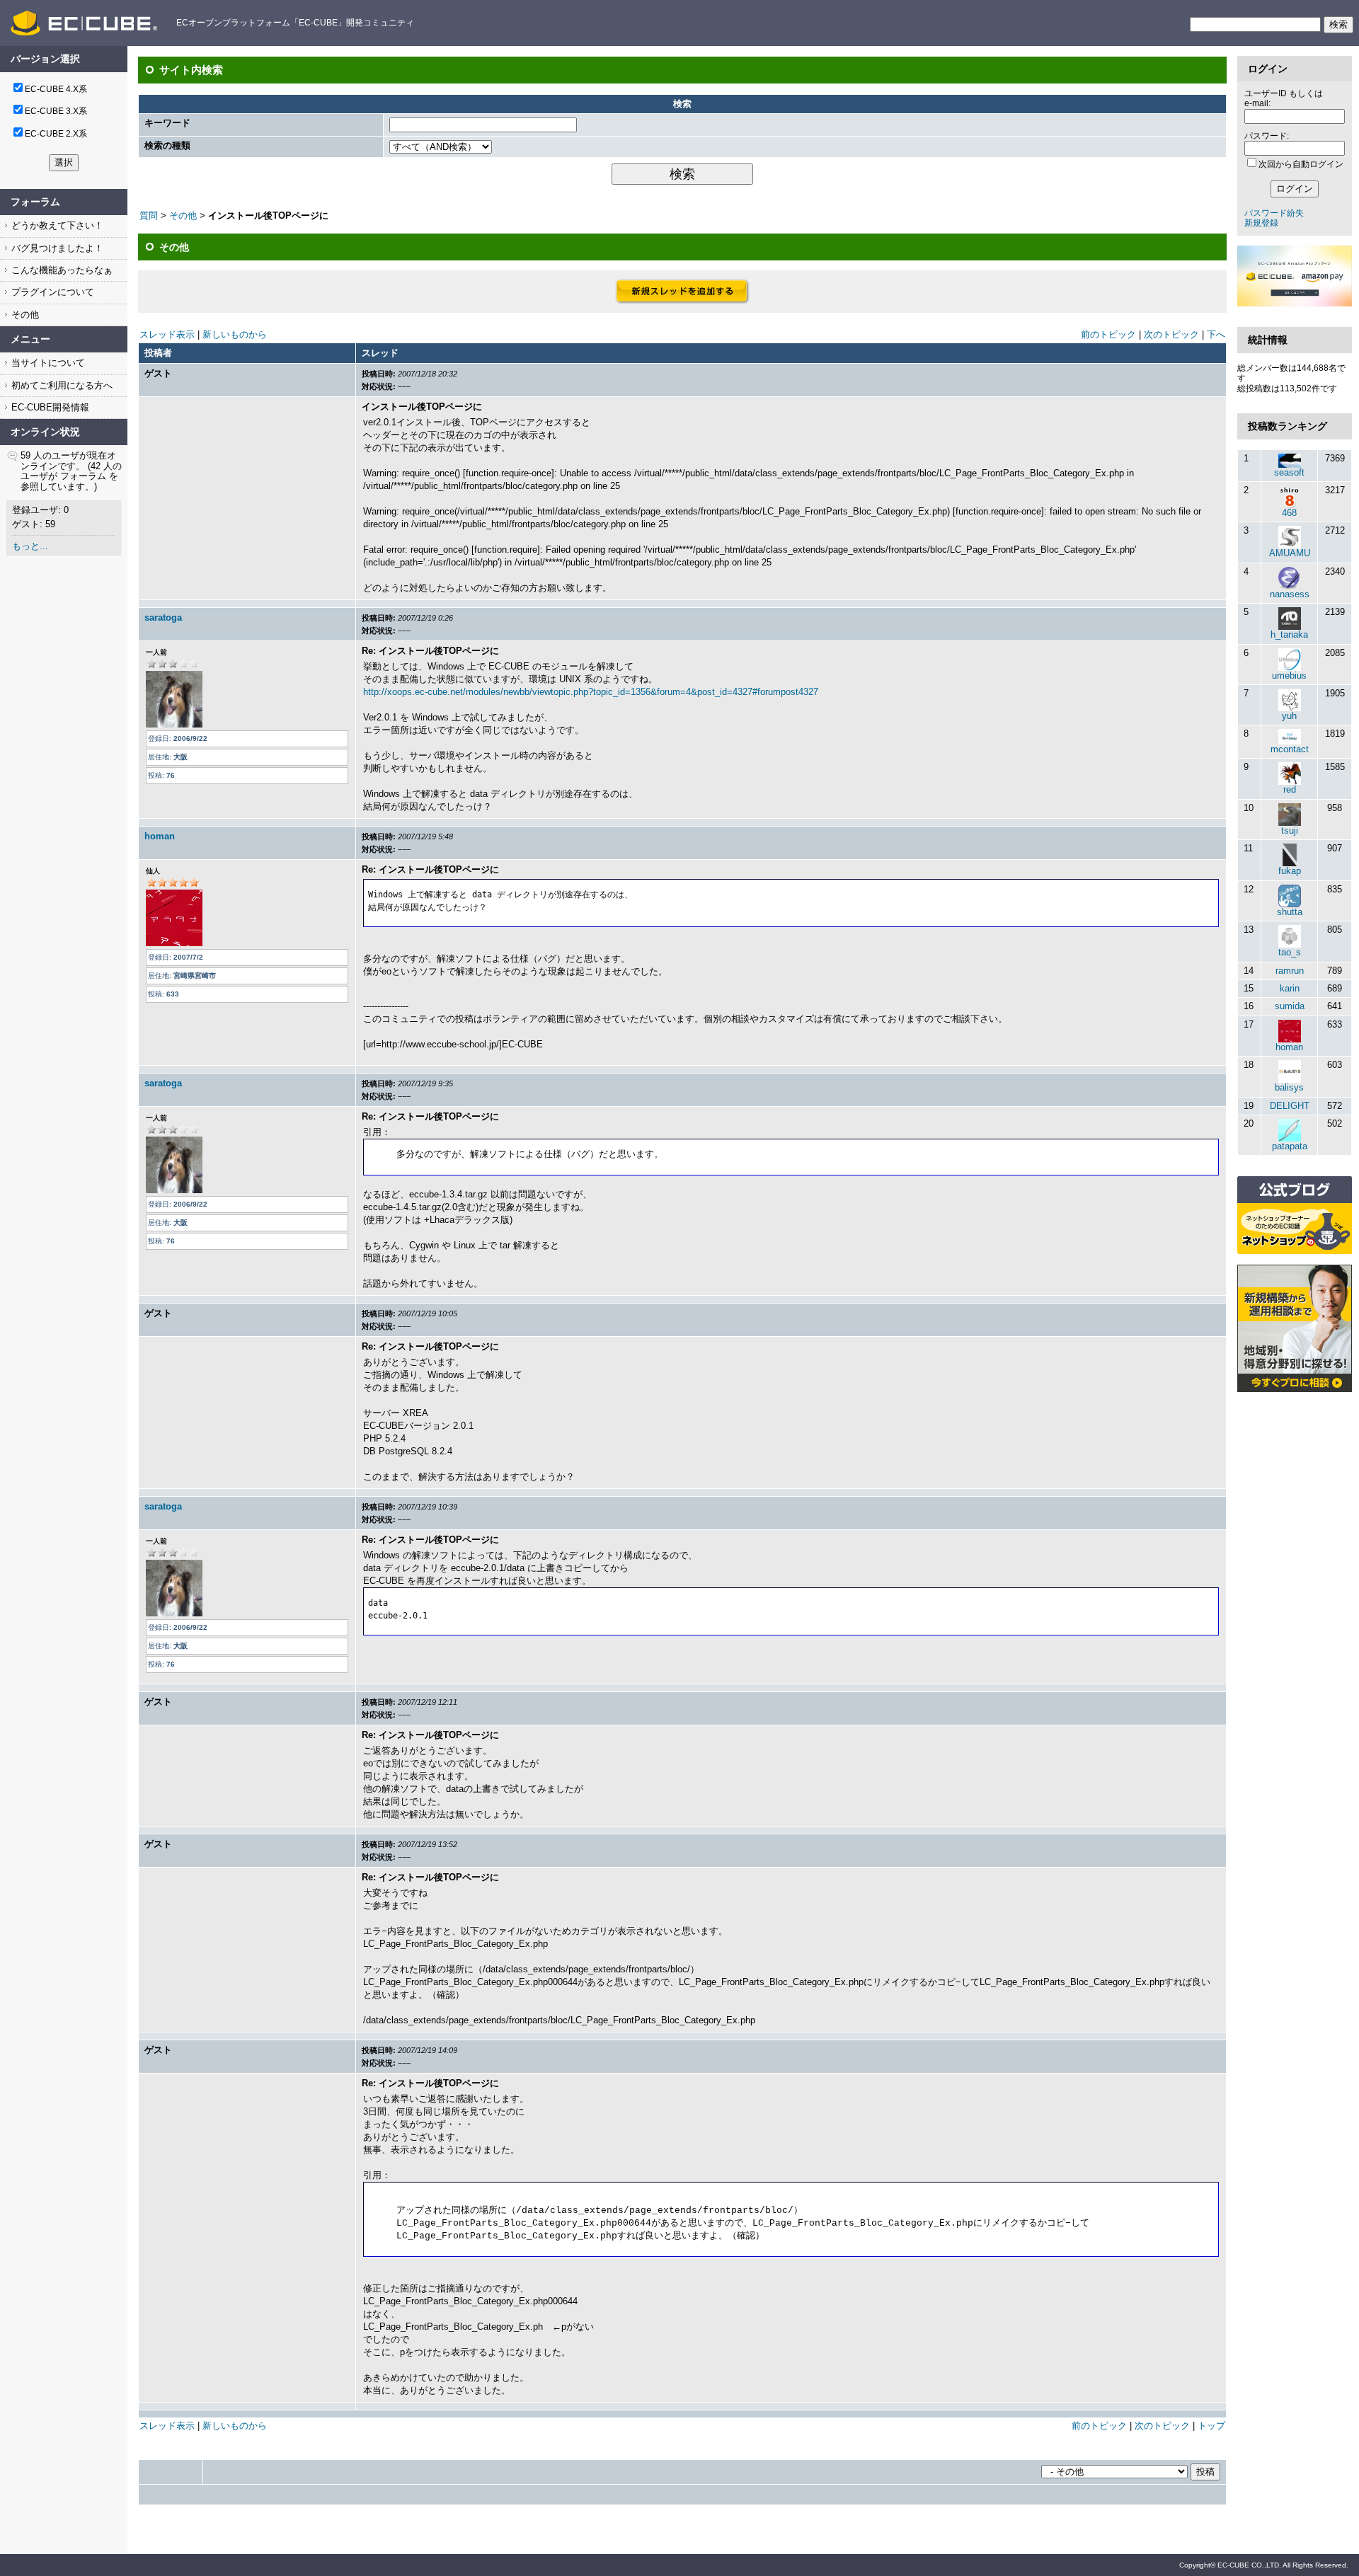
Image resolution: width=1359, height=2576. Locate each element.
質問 (149, 215)
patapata (1290, 1146)
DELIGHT (1290, 1106)
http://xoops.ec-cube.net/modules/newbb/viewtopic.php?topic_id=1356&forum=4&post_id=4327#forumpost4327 (591, 692)
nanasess (1290, 594)
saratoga (163, 617)
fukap (1290, 871)
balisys (1289, 1087)
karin (1290, 988)
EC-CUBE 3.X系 (56, 111)
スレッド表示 (167, 334)
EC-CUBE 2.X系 (56, 134)
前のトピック (1108, 334)
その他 (24, 315)
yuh (1289, 716)
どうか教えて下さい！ (56, 225)
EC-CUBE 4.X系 (56, 89)
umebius (1289, 675)
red (1290, 789)
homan (160, 836)
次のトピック (1171, 334)
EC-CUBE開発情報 (49, 407)
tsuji (1290, 830)
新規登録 (1261, 223)
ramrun (1290, 971)
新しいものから (235, 334)
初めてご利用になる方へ (61, 385)
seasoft (1289, 472)
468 (1289, 513)
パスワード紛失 (1274, 213)
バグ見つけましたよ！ (56, 248)
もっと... (30, 546)
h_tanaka (1289, 634)
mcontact (1290, 749)
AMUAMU (1290, 553)
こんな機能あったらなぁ (61, 270)
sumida (1290, 1006)
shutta (1290, 912)
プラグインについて (51, 292)
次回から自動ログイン (1301, 164)
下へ (1216, 334)
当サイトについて (47, 363)
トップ (1211, 2426)
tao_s (1290, 952)
